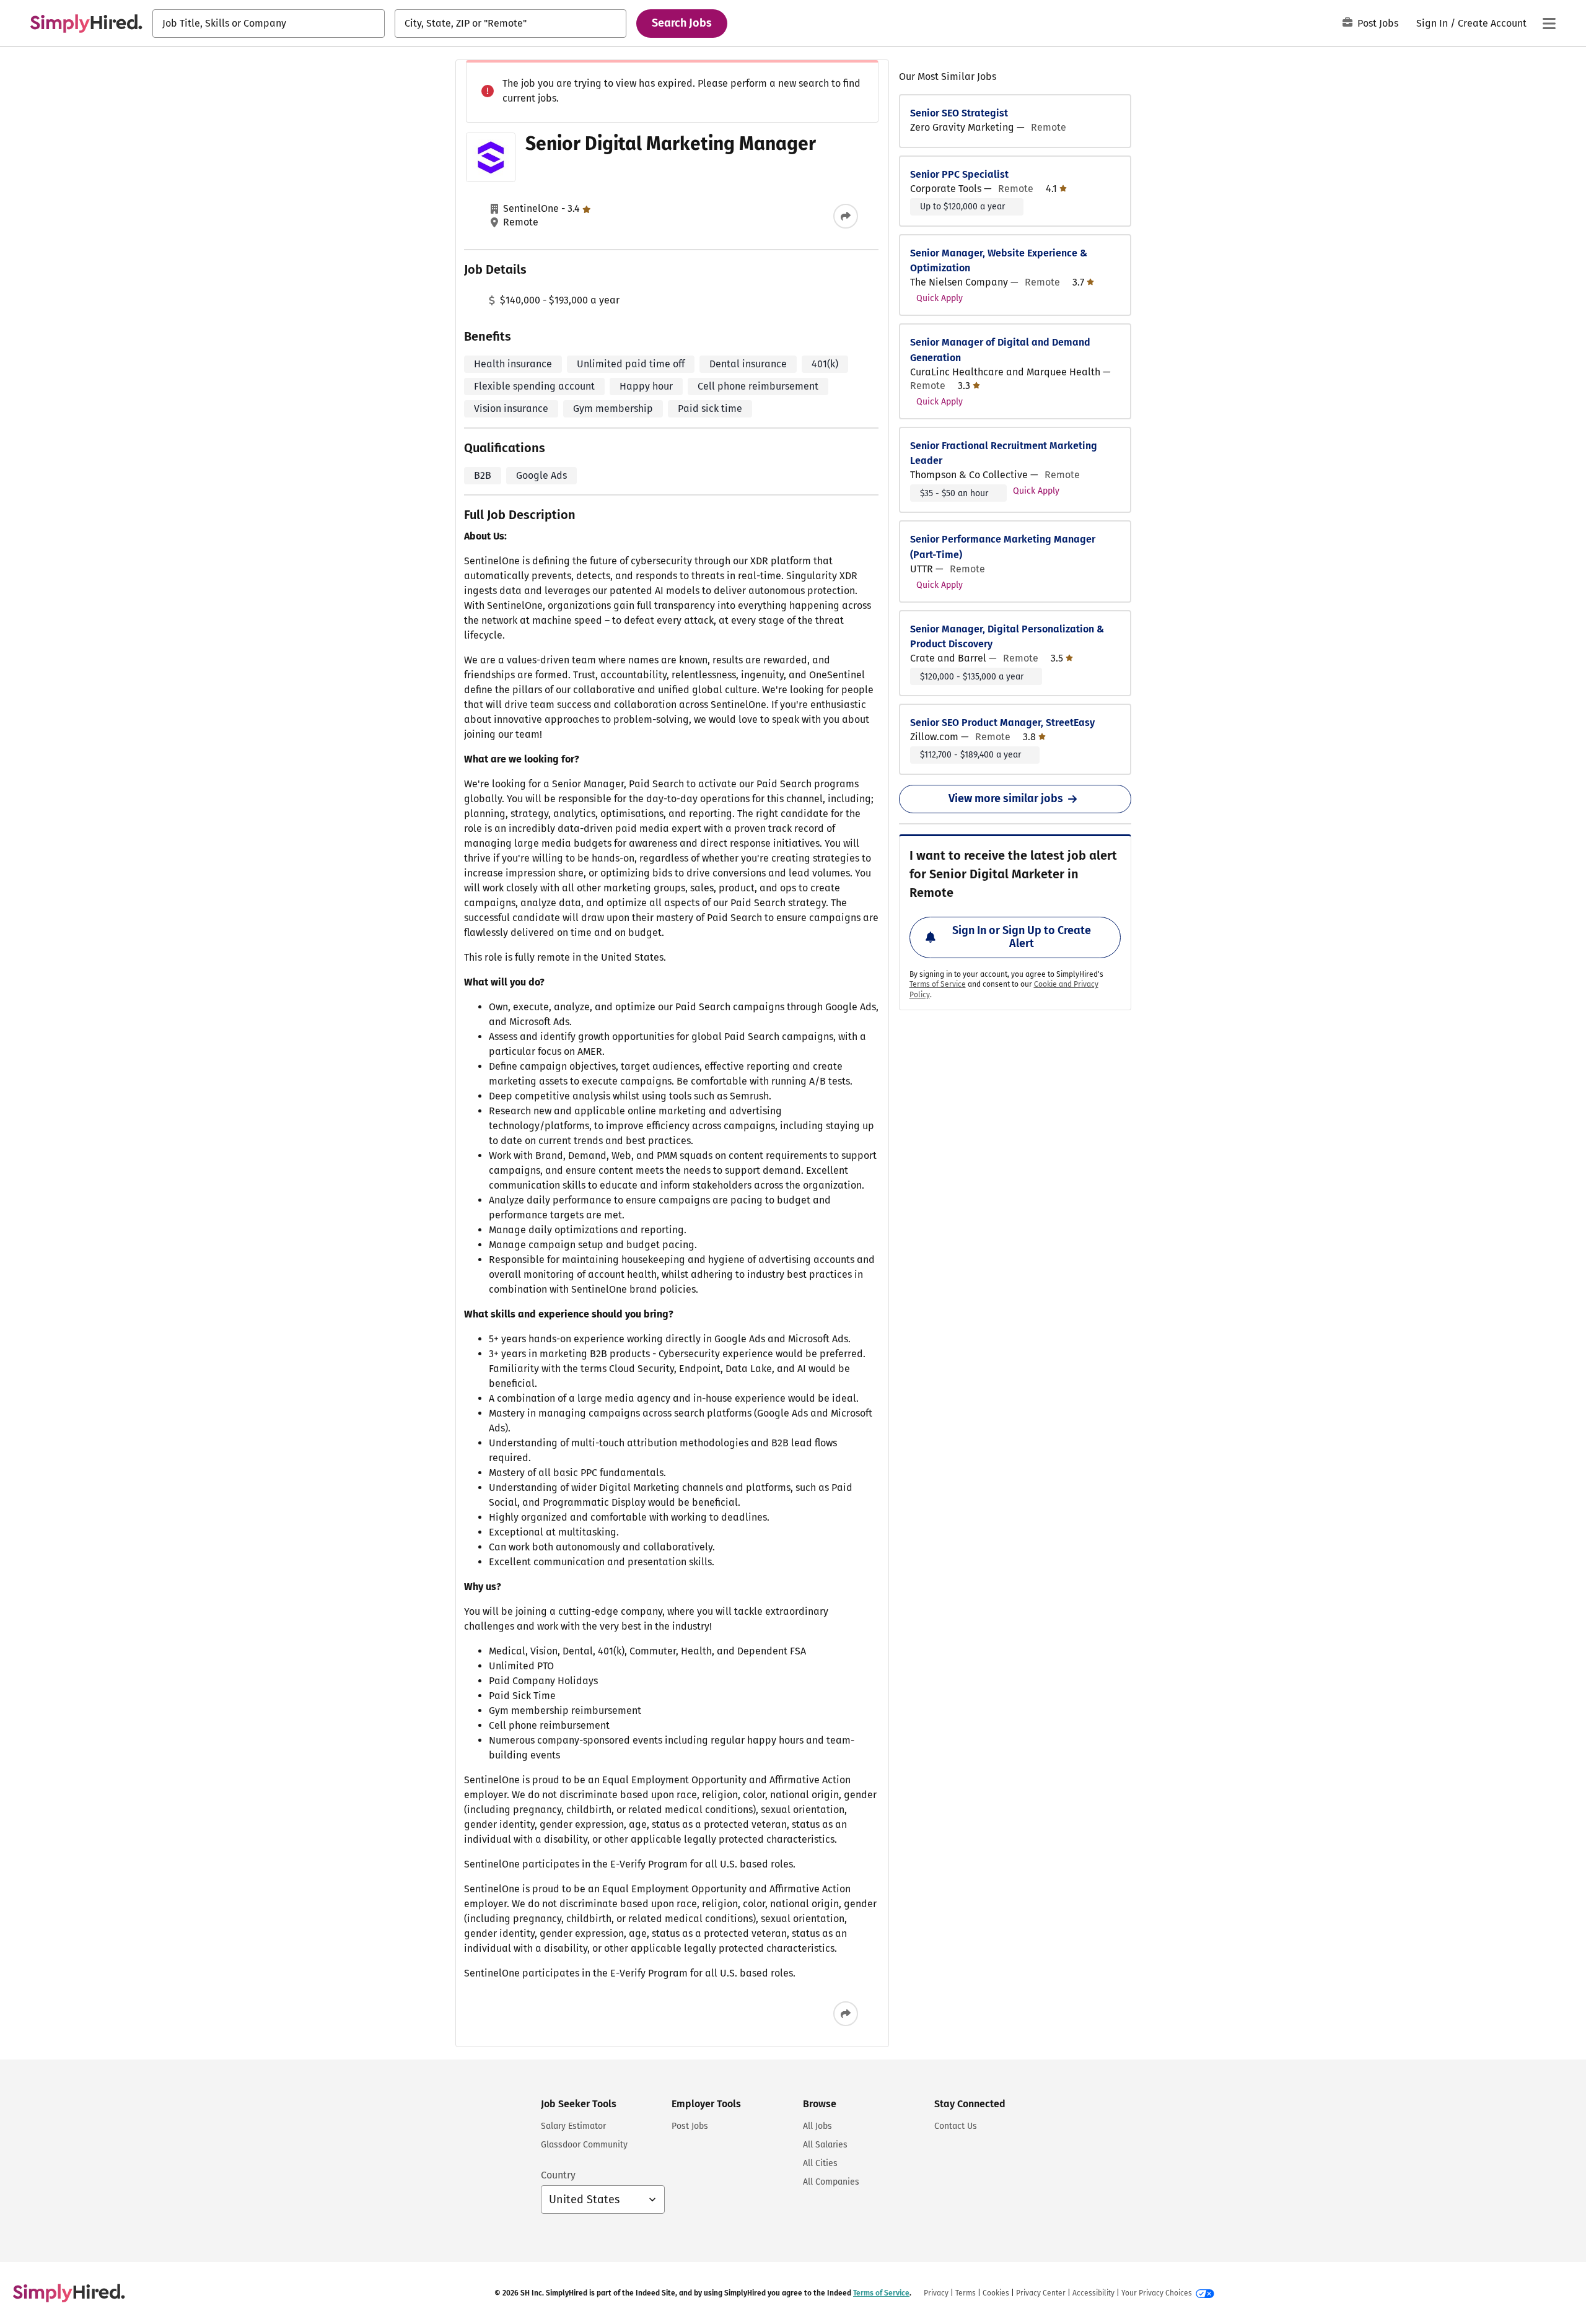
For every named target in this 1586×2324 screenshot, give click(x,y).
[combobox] (269, 24)
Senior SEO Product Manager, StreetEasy (1002, 723)
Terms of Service (938, 984)
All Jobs (817, 2126)
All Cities (820, 2163)
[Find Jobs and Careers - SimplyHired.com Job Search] (86, 24)
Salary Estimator (573, 2126)
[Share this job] (846, 216)
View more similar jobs (1006, 798)
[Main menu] (1549, 24)
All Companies (831, 2182)
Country (558, 2175)
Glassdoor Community (584, 2145)
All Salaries (825, 2145)
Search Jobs (682, 23)
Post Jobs (1378, 23)
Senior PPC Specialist (959, 174)
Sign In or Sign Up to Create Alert (1022, 937)
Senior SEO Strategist (959, 113)
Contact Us (956, 2126)
